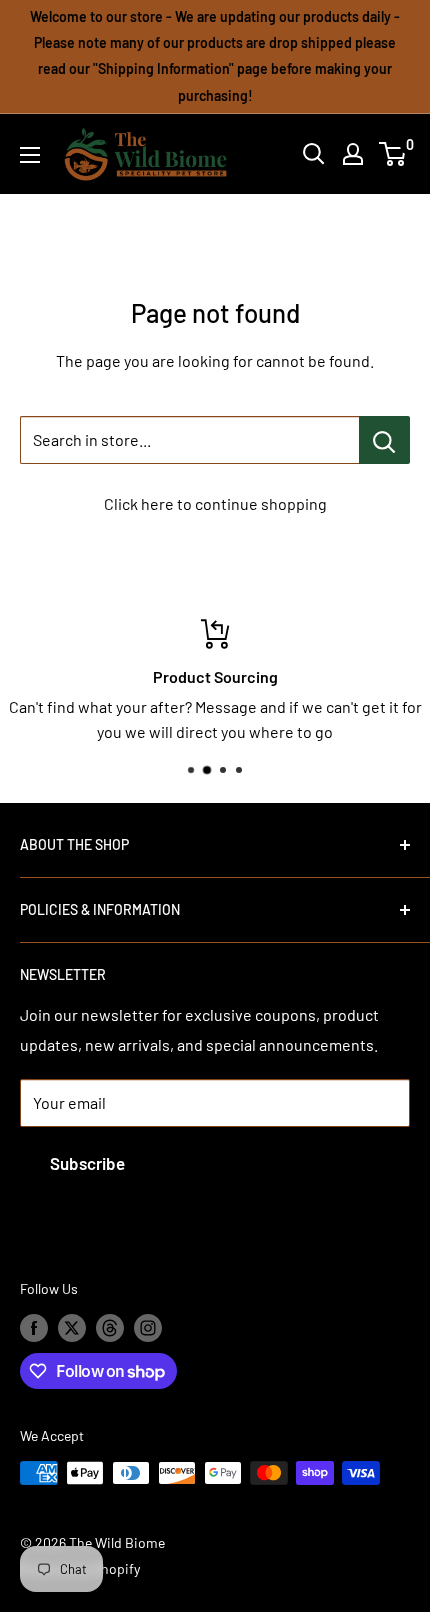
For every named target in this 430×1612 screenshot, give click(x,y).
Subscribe (87, 1163)
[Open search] (314, 154)
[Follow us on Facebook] (34, 1328)
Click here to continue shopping (215, 503)
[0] (393, 154)
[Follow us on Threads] (110, 1328)
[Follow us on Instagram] (148, 1328)
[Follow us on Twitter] (72, 1328)
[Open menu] (30, 155)
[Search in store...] (384, 440)
